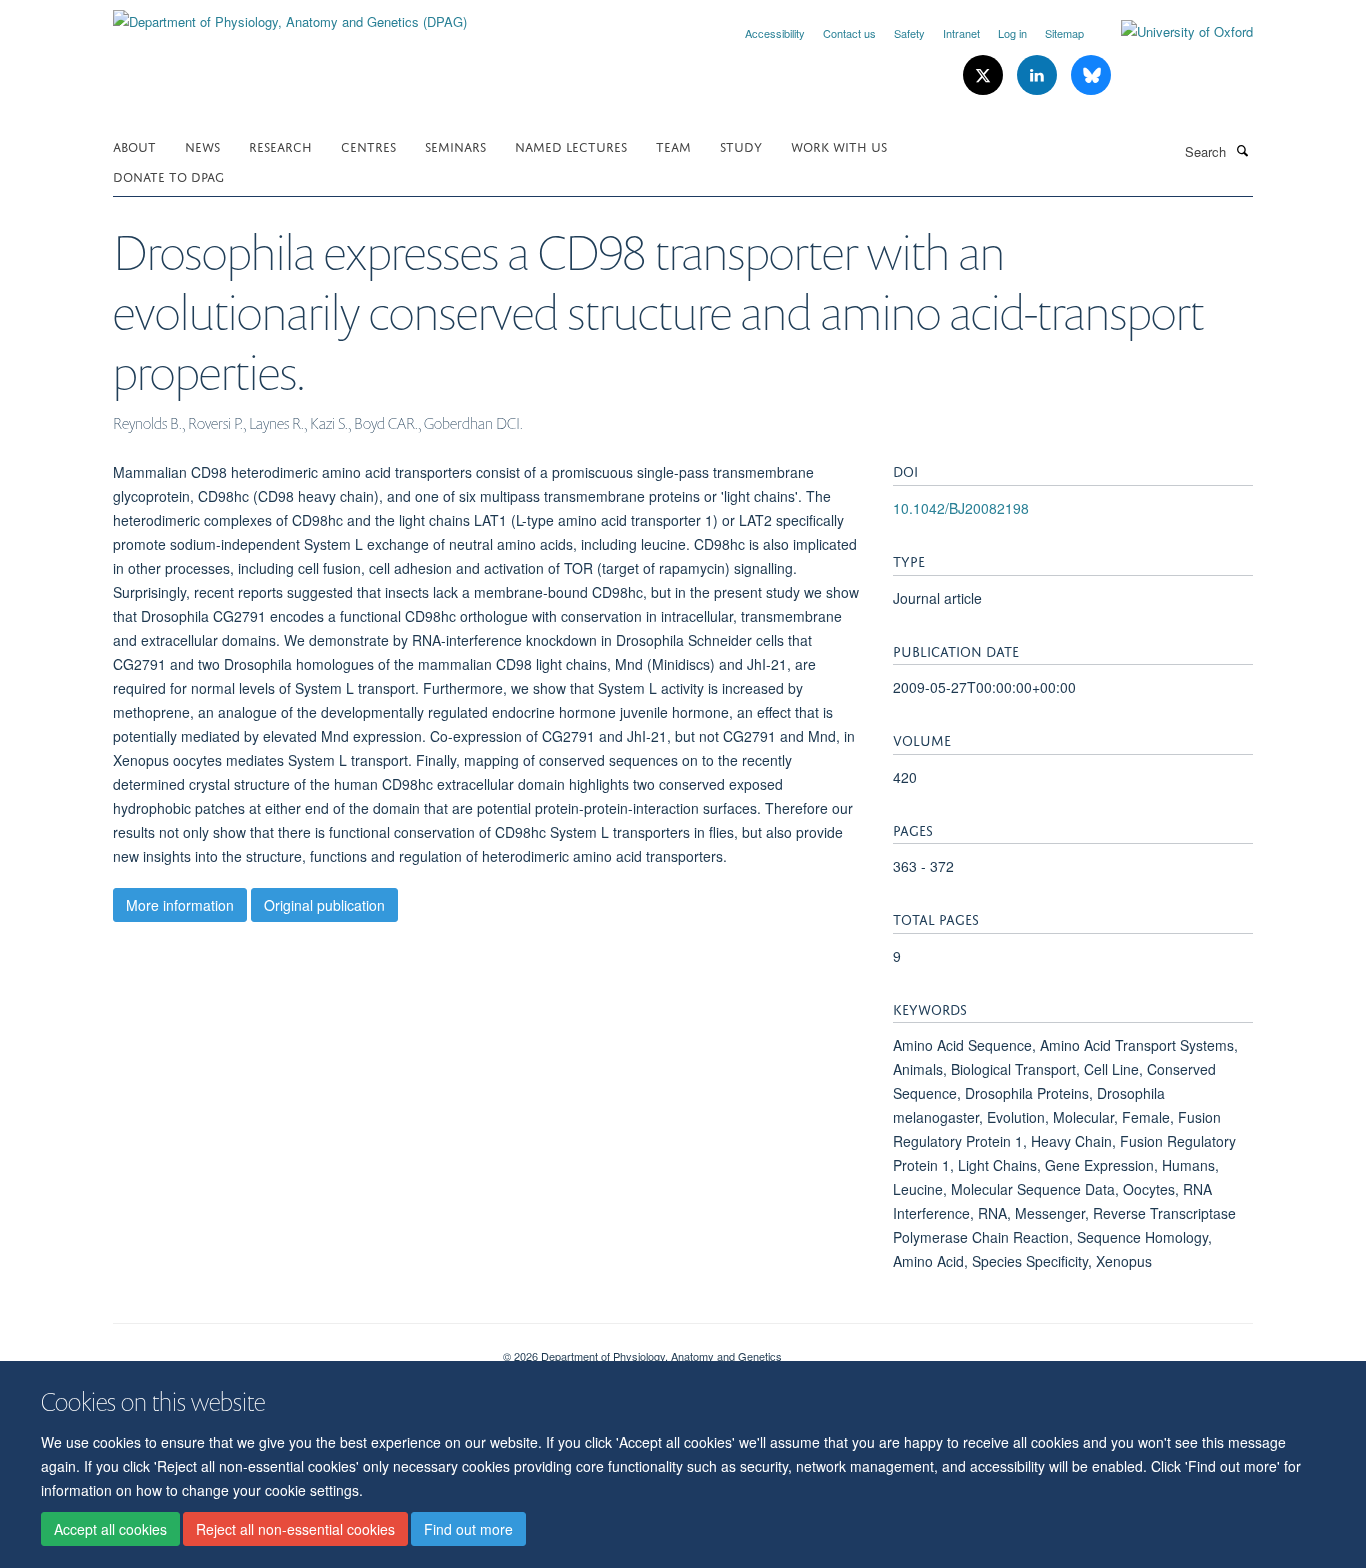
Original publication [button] (324, 905)
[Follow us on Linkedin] (1039, 75)
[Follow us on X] (985, 75)
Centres (368, 145)
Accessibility (775, 33)
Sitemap (1064, 33)
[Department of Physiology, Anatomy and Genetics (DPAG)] (290, 14)
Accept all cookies (110, 1529)
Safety (909, 33)
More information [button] (180, 905)
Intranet (961, 33)
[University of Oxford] (1172, 32)
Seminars (455, 145)
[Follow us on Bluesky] (1091, 75)
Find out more (468, 1529)
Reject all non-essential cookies (295, 1529)
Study (741, 145)
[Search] (1242, 150)
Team (673, 145)
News (202, 145)
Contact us (849, 33)
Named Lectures (571, 145)
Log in (1012, 33)
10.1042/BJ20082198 (961, 508)
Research (280, 145)
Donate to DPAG (168, 175)
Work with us (839, 145)
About (134, 145)
